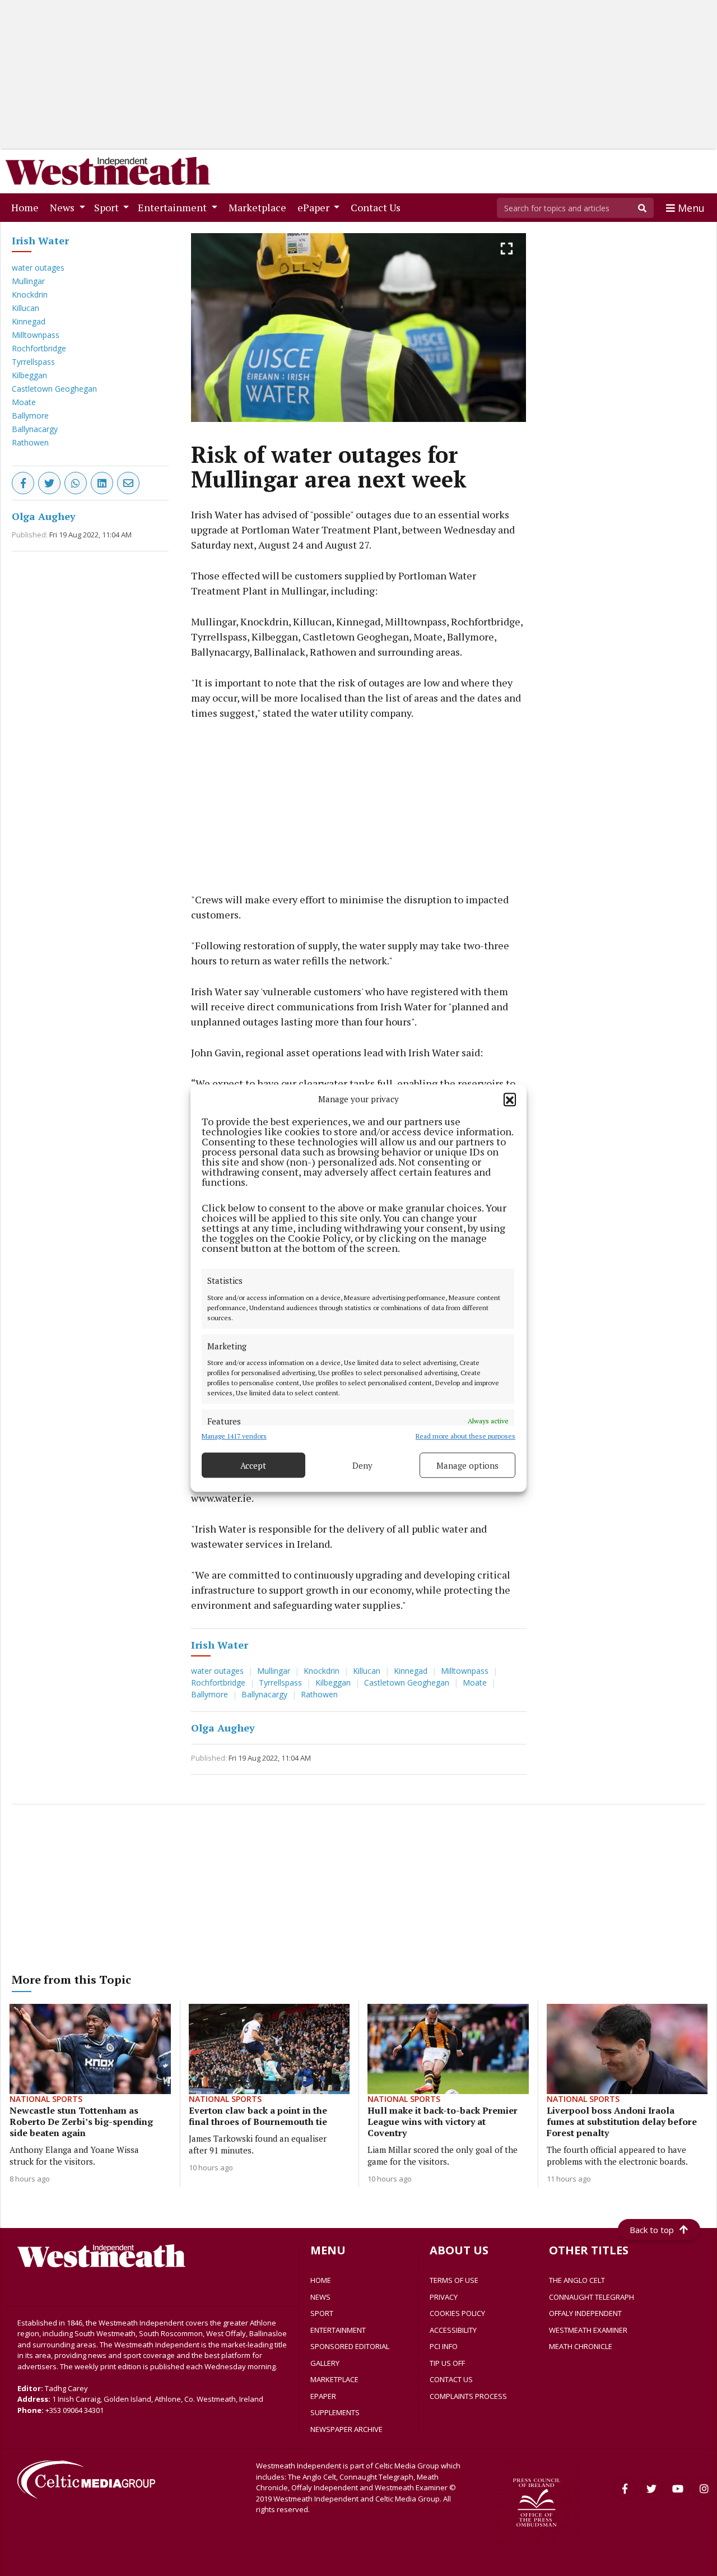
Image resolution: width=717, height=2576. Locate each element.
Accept (253, 1465)
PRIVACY (444, 2297)
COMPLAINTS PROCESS (468, 2396)
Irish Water (40, 240)
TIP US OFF (447, 2363)
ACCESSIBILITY (453, 2330)
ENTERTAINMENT (338, 2330)
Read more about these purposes (465, 1436)
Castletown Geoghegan (54, 389)
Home (27, 207)
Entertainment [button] (173, 207)
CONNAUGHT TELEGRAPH (592, 2297)
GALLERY (325, 2363)
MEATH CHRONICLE (581, 2346)
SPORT (322, 2313)
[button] (510, 1099)
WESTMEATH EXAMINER (588, 2330)
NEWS (320, 2297)
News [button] (63, 207)
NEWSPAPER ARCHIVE (346, 2429)
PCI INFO (444, 2346)
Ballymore (30, 416)
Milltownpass (36, 335)
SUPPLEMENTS (335, 2412)
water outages (38, 268)
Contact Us (378, 207)
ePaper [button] (315, 207)
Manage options (467, 1465)
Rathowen (30, 442)
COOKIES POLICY (457, 2313)
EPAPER (323, 2396)
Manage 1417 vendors (234, 1436)
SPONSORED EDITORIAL (350, 2346)
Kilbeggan (29, 375)
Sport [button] (108, 207)
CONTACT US (451, 2379)
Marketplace (260, 207)
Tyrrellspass (33, 362)
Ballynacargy (35, 429)
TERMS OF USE (454, 2280)
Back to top (652, 2230)
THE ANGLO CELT (577, 2280)
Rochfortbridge (39, 348)
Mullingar (28, 281)
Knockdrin (30, 294)
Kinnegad (29, 321)
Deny (362, 1465)
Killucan (25, 308)
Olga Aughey (44, 516)
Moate (24, 402)
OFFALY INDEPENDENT (585, 2313)
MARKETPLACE (334, 2379)
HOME (321, 2280)
